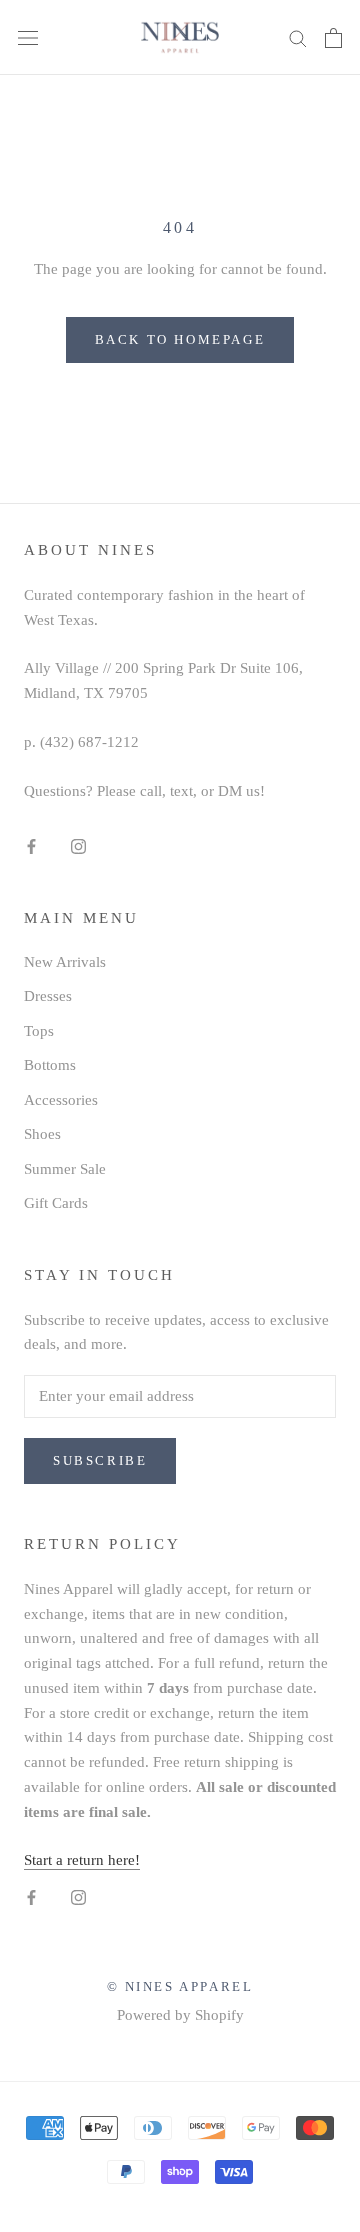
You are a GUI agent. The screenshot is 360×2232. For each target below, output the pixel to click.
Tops (39, 1031)
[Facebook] (31, 845)
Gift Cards (56, 1203)
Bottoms (50, 1065)
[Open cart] (333, 38)
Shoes (42, 1134)
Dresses (48, 996)
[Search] (298, 37)
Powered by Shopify (180, 2015)
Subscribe (100, 1460)
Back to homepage (180, 339)
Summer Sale (65, 1169)
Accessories (61, 1100)
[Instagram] (78, 845)
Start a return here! (82, 1860)
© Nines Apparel (180, 1986)
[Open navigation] (28, 38)
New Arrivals (65, 962)
